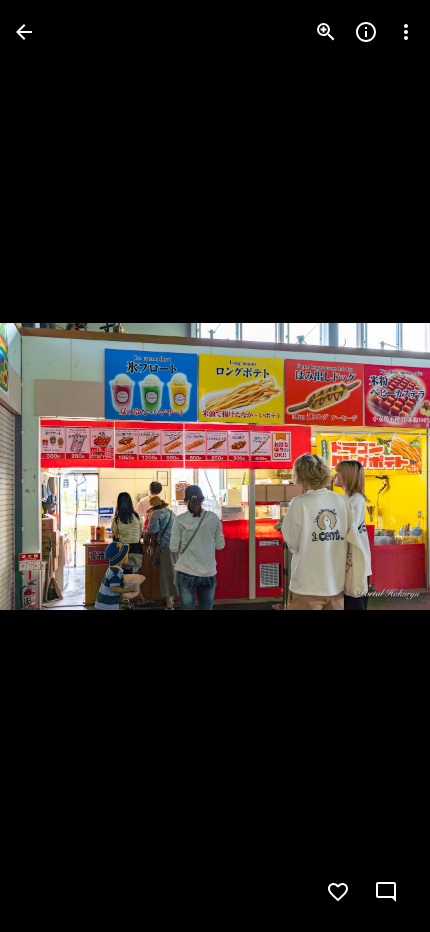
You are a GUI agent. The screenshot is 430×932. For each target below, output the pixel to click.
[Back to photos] (24, 32)
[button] (56, 466)
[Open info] (366, 32)
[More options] (406, 32)
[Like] (338, 892)
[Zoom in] (326, 32)
